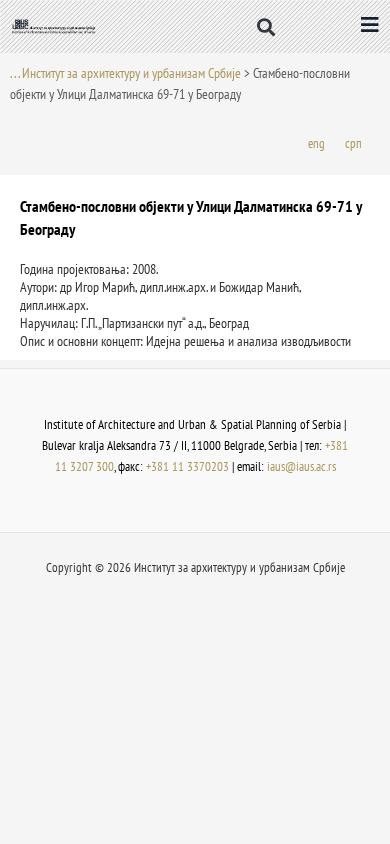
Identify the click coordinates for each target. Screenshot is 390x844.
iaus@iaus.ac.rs (301, 466)
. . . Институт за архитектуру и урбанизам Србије (125, 73)
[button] (266, 26)
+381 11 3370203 (187, 466)
